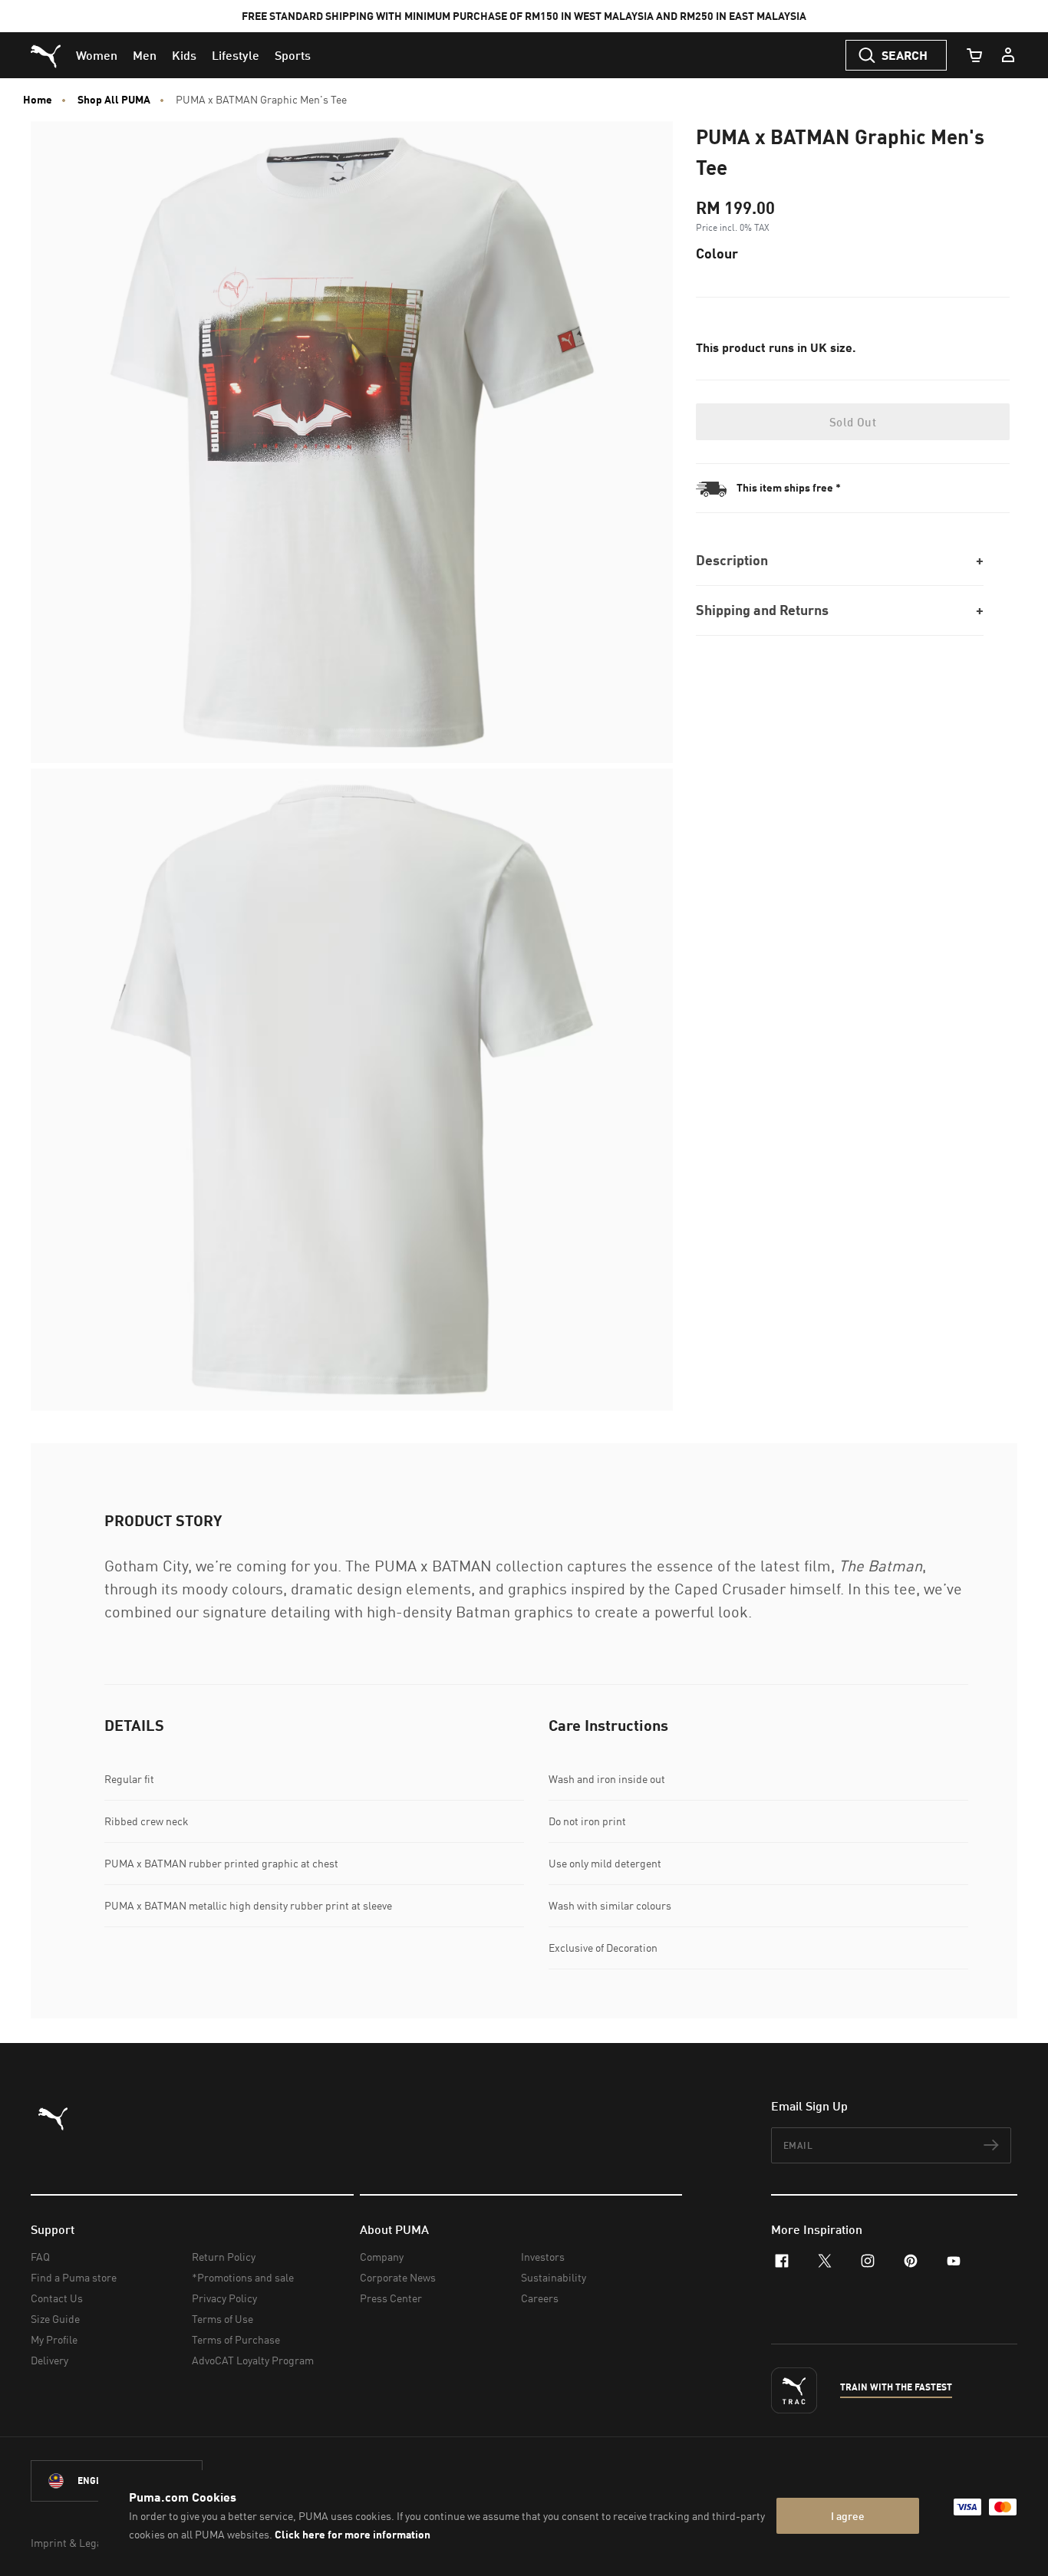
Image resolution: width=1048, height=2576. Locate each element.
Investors (543, 2257)
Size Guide (55, 2319)
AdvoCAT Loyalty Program (253, 2360)
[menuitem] (97, 55)
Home (38, 100)
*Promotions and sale (243, 2277)
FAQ (40, 2257)
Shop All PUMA (114, 100)
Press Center (391, 2298)
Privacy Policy (224, 2298)
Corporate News (398, 2277)
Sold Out (853, 422)
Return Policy (224, 2257)
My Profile (54, 2339)
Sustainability (554, 2277)
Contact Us (57, 2298)
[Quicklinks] (1008, 55)
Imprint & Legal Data (80, 2543)
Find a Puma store (74, 2277)
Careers (540, 2298)
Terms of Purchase (236, 2339)
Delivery (49, 2360)
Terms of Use (222, 2319)
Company (382, 2257)
